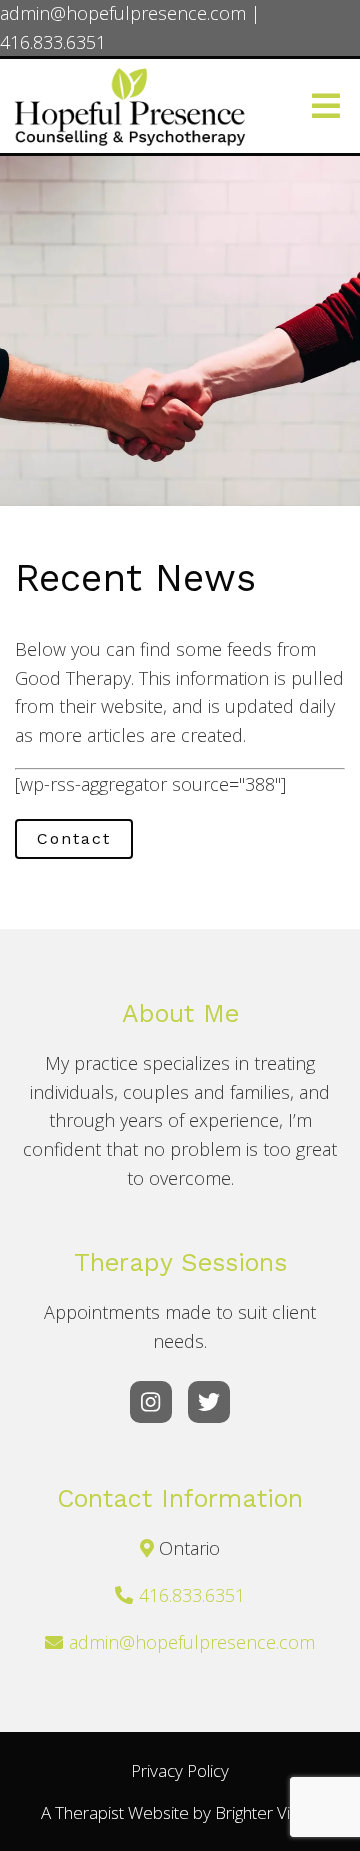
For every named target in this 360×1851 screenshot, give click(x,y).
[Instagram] (151, 1402)
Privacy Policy (180, 1770)
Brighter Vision (267, 1812)
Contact (74, 838)
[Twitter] (209, 1402)
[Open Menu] (326, 106)
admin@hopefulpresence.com (192, 1642)
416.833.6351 (192, 1595)
